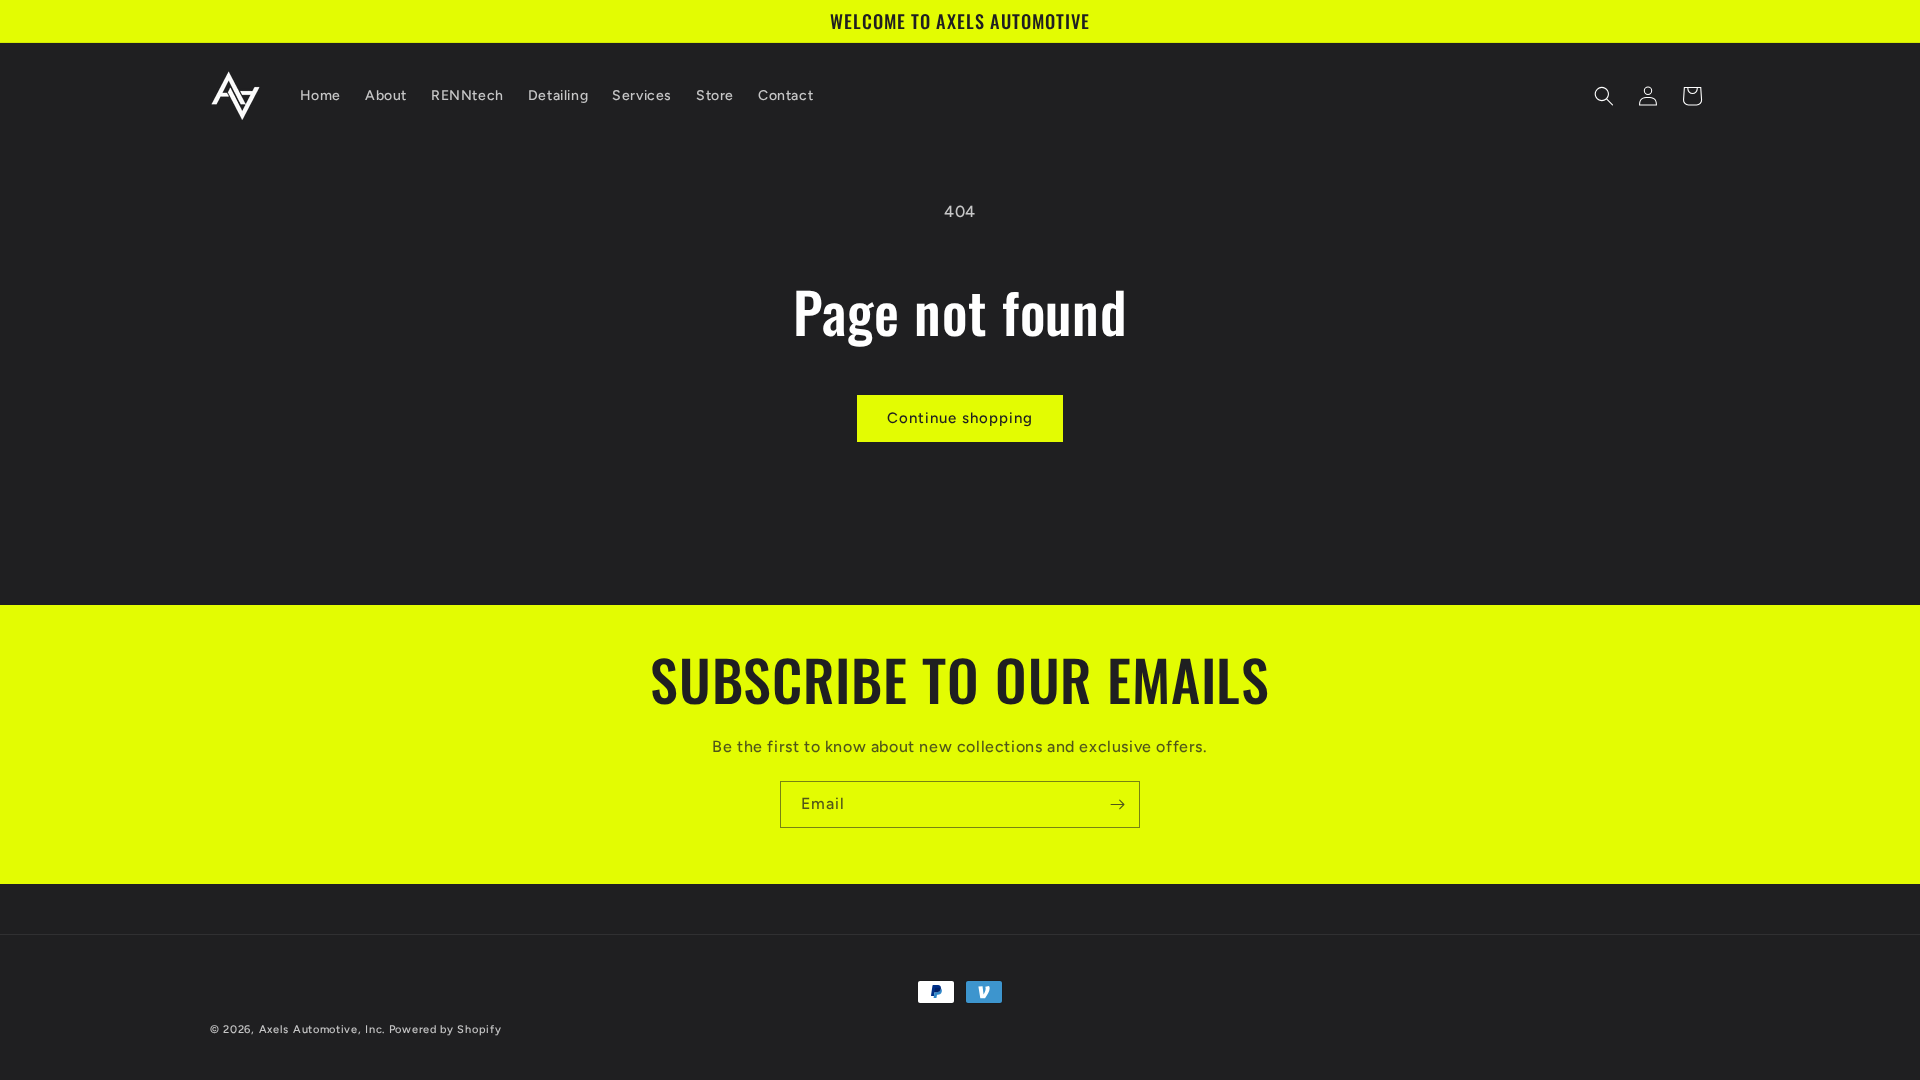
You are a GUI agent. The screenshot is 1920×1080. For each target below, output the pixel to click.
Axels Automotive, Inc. (322, 1029)
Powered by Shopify (445, 1029)
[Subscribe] (1117, 804)
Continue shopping (960, 418)
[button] (1604, 96)
